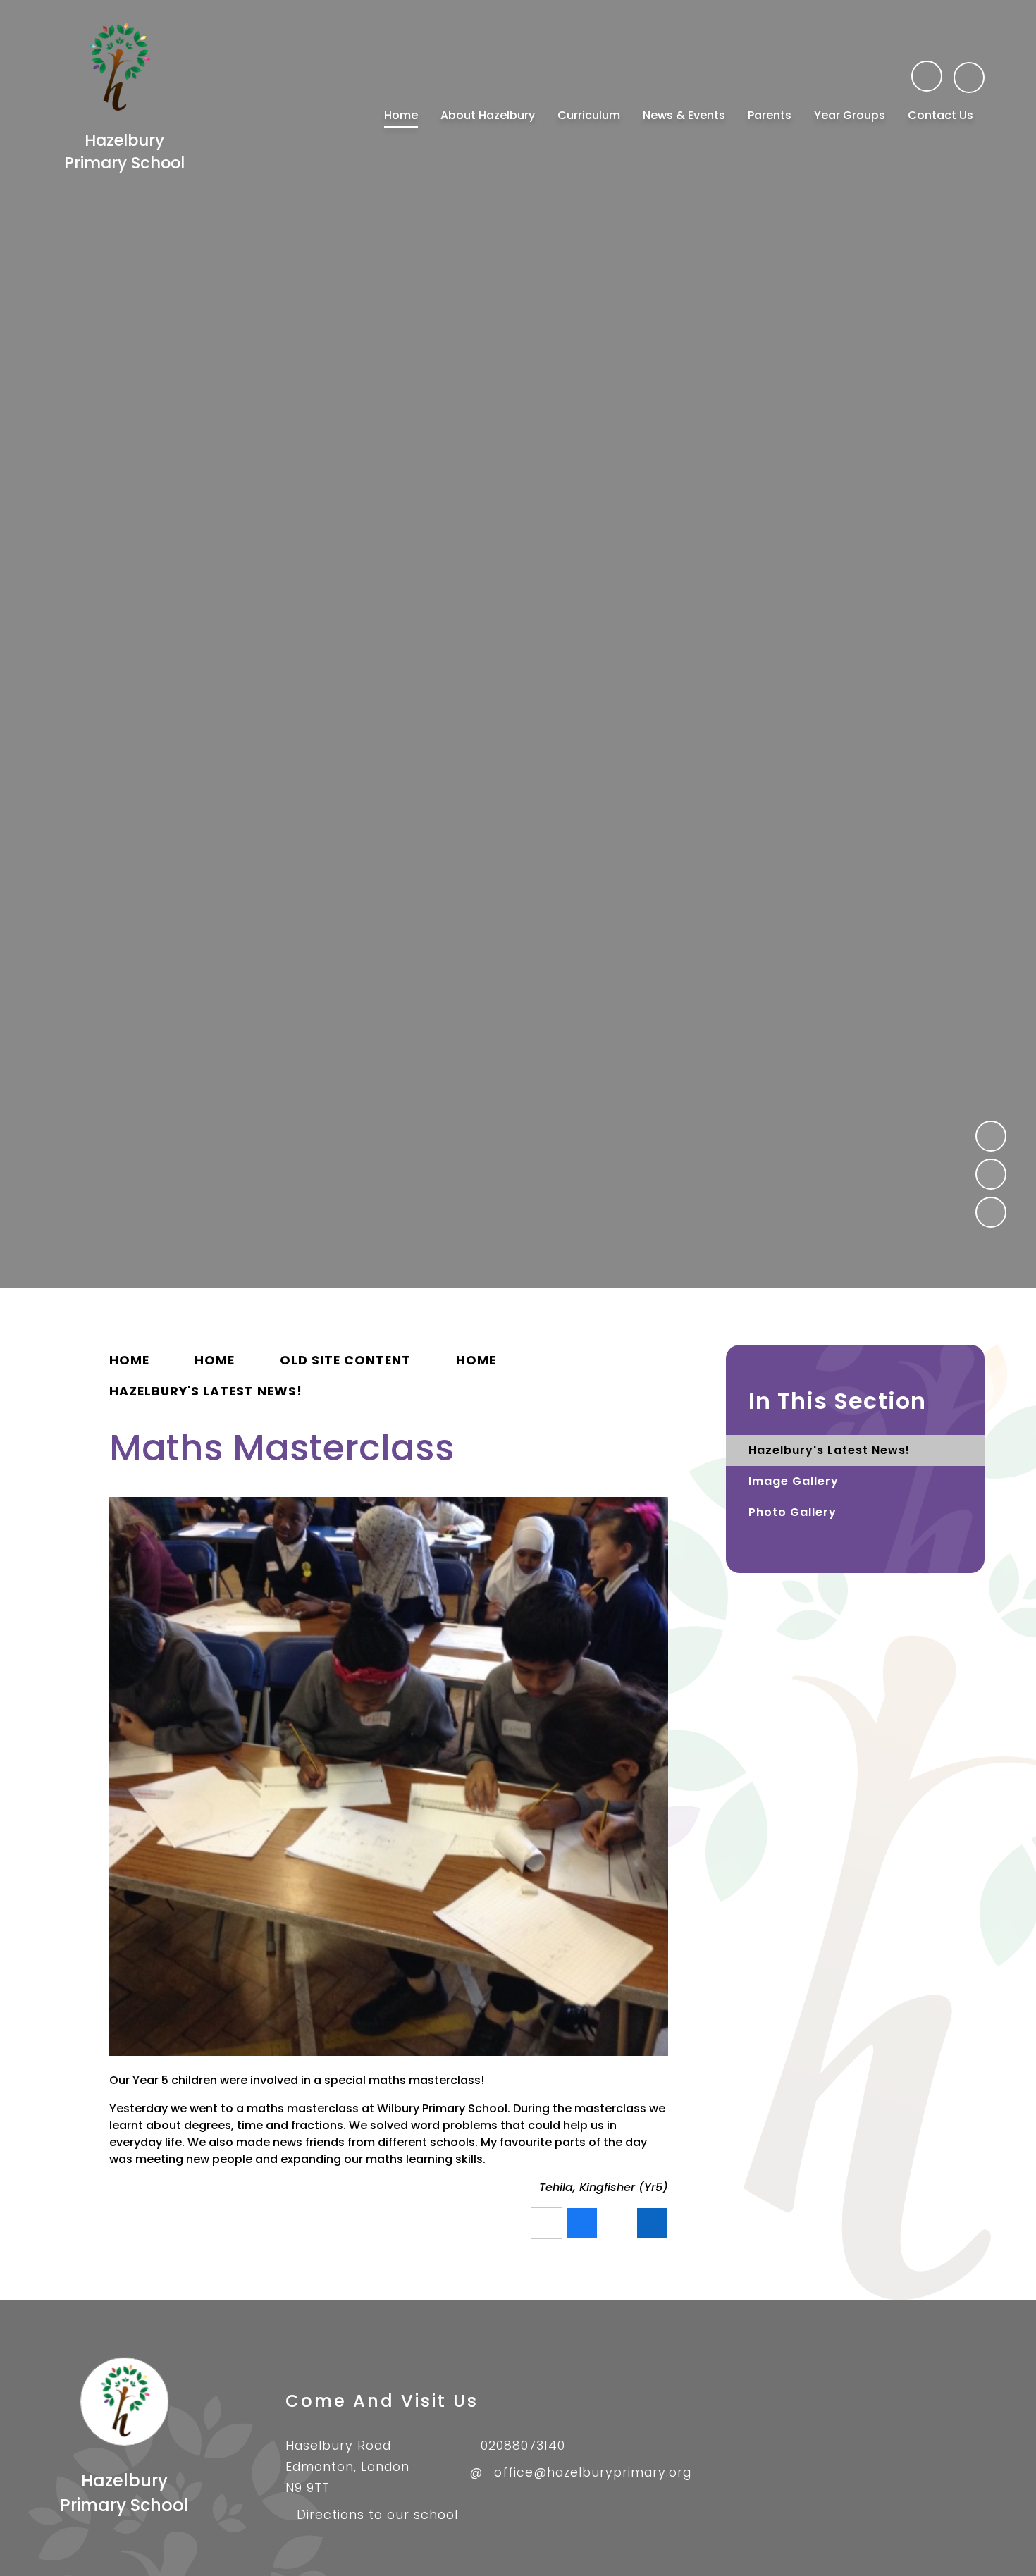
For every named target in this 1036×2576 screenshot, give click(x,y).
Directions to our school (377, 2515)
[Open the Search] (969, 78)
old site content (345, 1360)
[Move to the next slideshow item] (991, 1174)
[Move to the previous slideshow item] (991, 1136)
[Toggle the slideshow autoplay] (991, 1212)
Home (129, 1360)
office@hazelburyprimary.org (593, 2472)
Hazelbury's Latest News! (206, 1391)
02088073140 (523, 2446)
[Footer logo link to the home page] (124, 2442)
